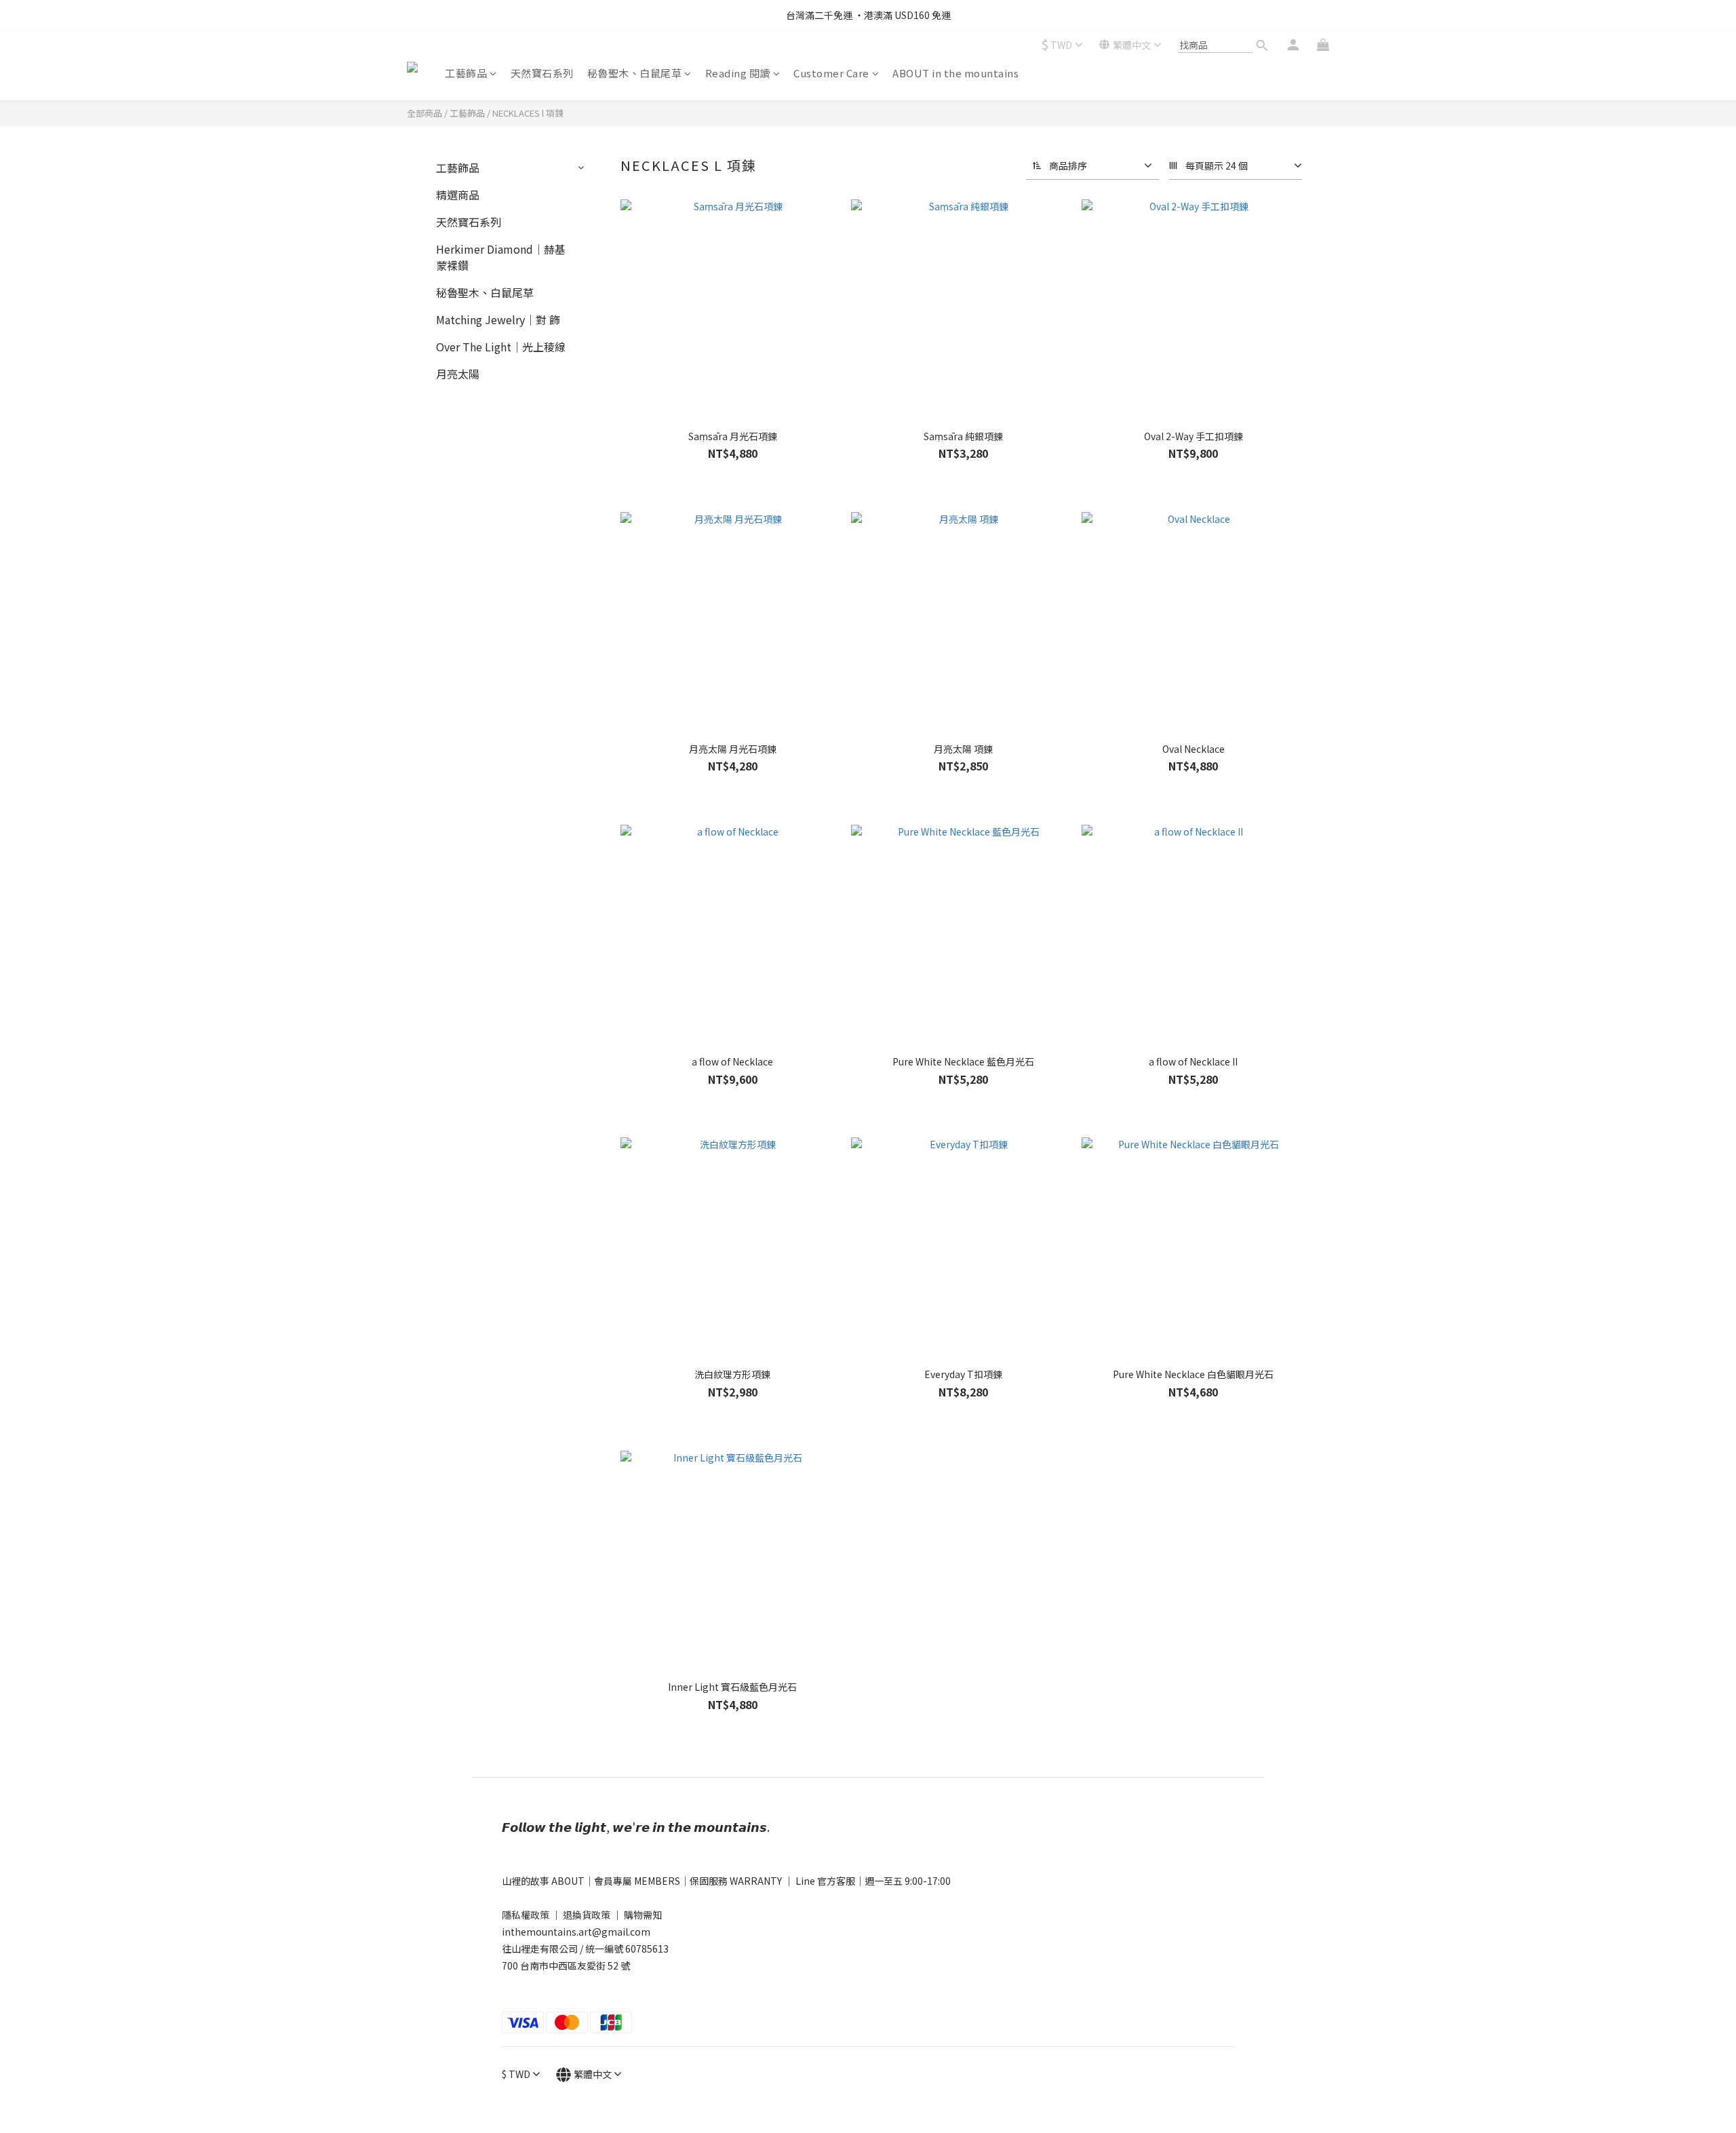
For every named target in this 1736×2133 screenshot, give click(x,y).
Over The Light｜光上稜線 (501, 347)
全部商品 (425, 113)
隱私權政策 (526, 1915)
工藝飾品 (466, 73)
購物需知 (643, 1915)
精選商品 (458, 195)
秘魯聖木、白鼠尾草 (635, 73)
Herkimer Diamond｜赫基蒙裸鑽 (501, 257)
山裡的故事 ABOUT (543, 1881)
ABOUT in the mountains (955, 73)
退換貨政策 (587, 1915)
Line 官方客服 (825, 1881)
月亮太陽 (458, 374)
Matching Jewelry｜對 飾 (498, 319)
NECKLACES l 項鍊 (528, 113)
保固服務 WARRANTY (737, 1881)
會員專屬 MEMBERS (637, 1881)
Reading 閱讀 (738, 73)
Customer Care (831, 73)
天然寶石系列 (542, 73)
